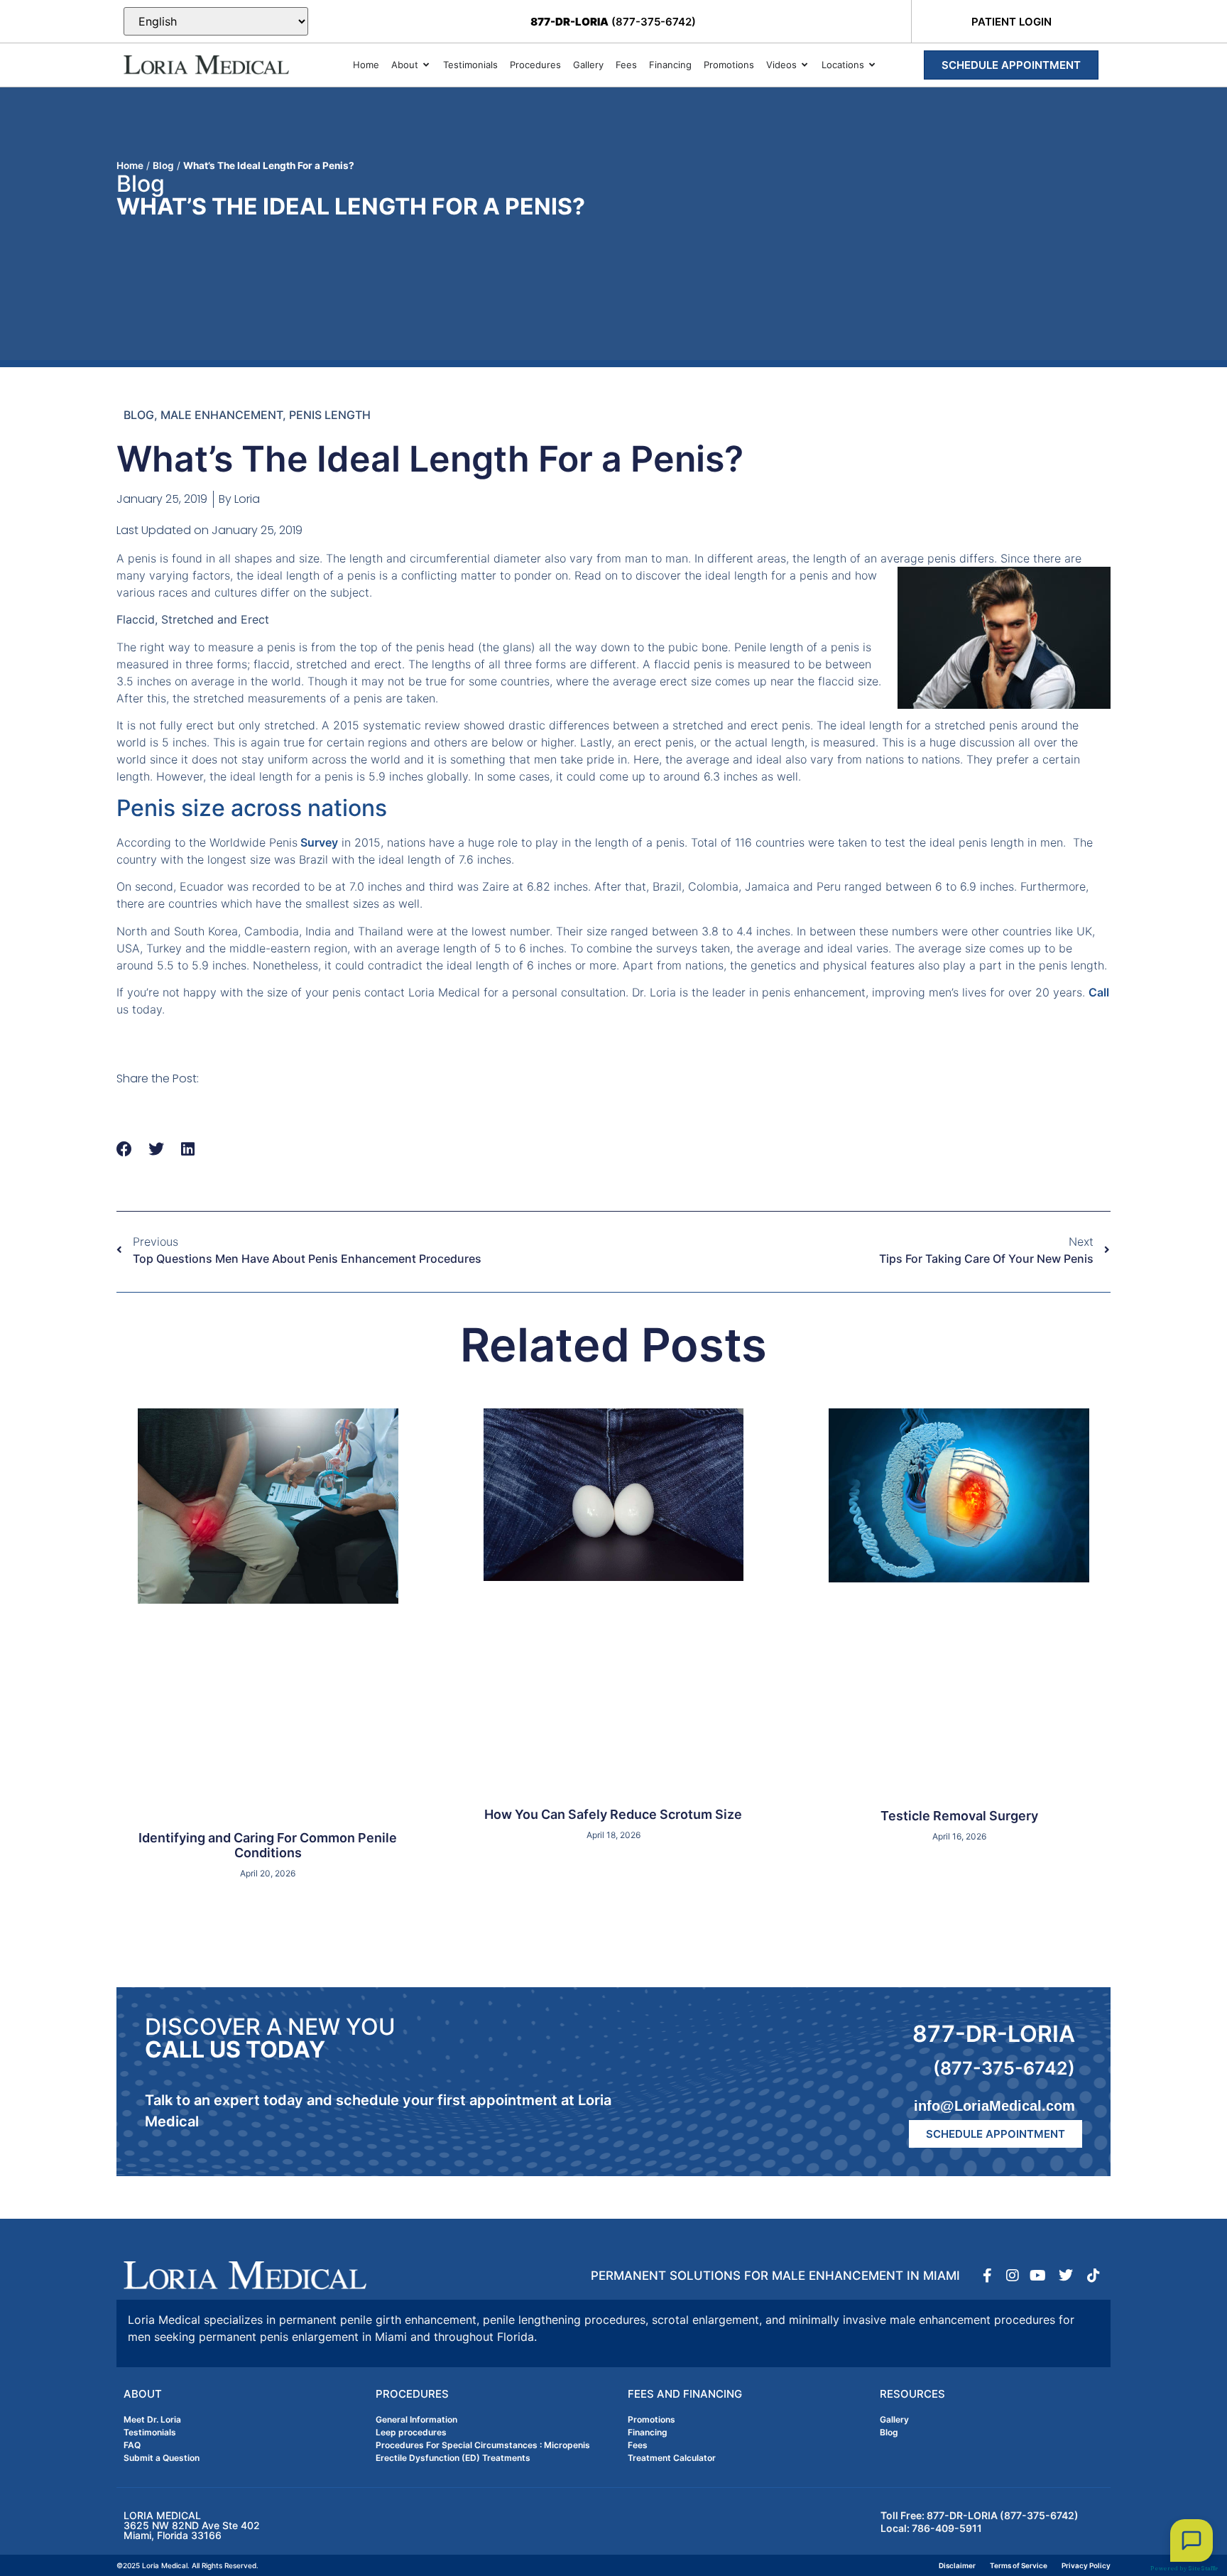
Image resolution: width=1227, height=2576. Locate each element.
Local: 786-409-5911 (931, 2528)
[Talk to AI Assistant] (1191, 2540)
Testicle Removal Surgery (959, 1816)
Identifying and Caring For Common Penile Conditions (268, 1846)
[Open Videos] (805, 65)
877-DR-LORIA (994, 2034)
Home (130, 165)
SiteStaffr (1203, 2568)
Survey (318, 842)
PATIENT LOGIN (1011, 22)
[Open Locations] (872, 65)
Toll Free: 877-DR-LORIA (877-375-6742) (980, 2515)
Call (1099, 992)
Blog (163, 165)
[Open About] (426, 65)
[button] (125, 1150)
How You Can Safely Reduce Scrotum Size (613, 1814)
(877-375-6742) (613, 22)
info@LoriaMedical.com (994, 2106)
